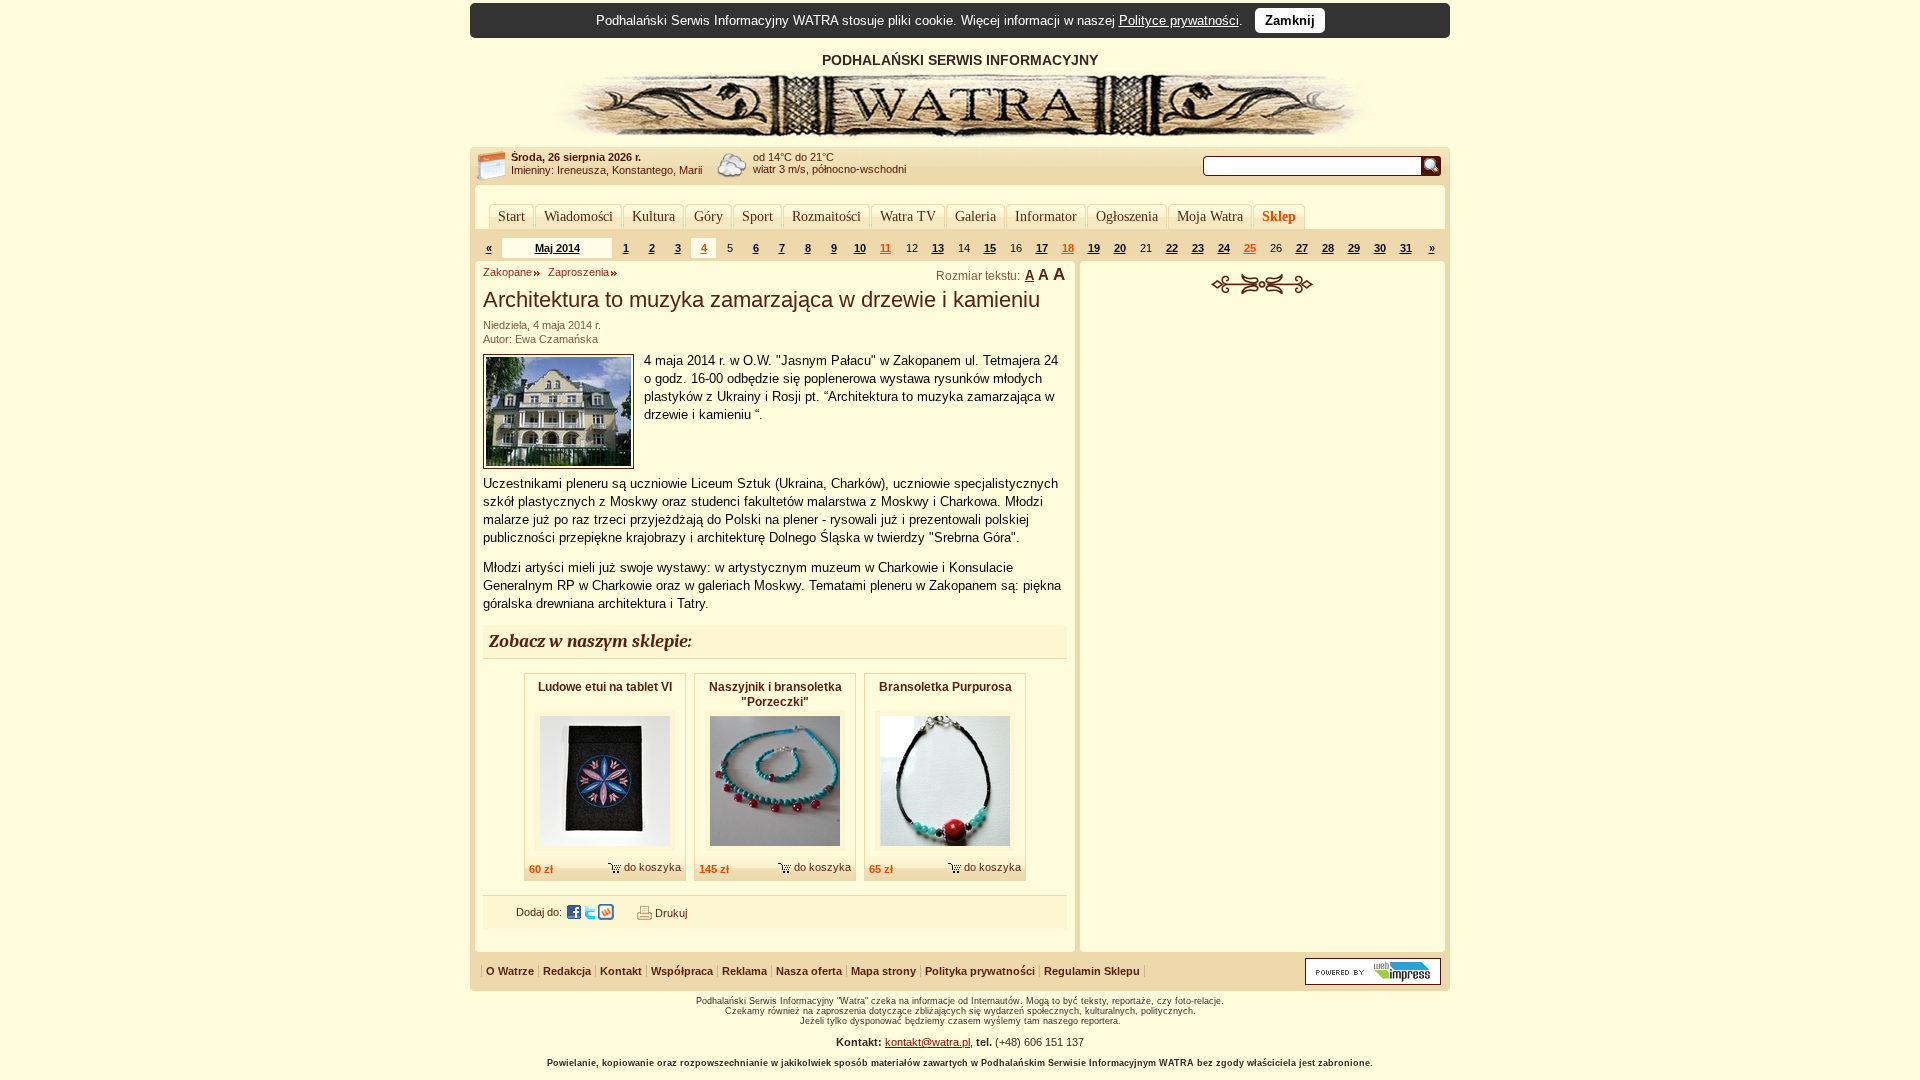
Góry (708, 216)
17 (1042, 248)
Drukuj (671, 913)
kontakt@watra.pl (927, 1042)
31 (1406, 248)
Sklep (1279, 216)
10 (860, 248)
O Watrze (510, 971)
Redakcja (567, 971)
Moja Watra (1210, 216)
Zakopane (507, 272)
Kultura (653, 216)
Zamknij (1290, 20)
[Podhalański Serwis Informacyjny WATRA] (960, 134)
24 (1224, 248)
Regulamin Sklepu (1092, 971)
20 (1120, 248)
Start (511, 216)
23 (1198, 248)
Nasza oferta (809, 971)
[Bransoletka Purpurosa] (945, 852)
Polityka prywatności (980, 971)
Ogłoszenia (1127, 216)
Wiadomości (578, 216)
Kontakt (621, 971)
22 (1172, 248)
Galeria (975, 216)
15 (990, 248)
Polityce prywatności (1179, 20)
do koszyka (652, 867)
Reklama (744, 971)
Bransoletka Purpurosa (945, 687)
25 (1250, 248)
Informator (1046, 216)
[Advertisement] (1263, 444)
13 (938, 248)
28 (1328, 248)
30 (1380, 248)
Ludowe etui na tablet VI (605, 687)
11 (885, 248)
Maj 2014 (557, 248)
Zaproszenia (578, 272)
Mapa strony (883, 971)
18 (1068, 248)
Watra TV (908, 216)
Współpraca (682, 971)
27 (1302, 248)
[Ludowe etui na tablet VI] (605, 852)
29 (1354, 248)
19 (1094, 248)
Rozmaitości (826, 216)
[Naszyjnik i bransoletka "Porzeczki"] (775, 852)
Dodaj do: (539, 912)
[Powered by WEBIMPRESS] (1373, 980)
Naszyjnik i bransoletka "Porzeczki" (775, 694)
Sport (757, 216)
